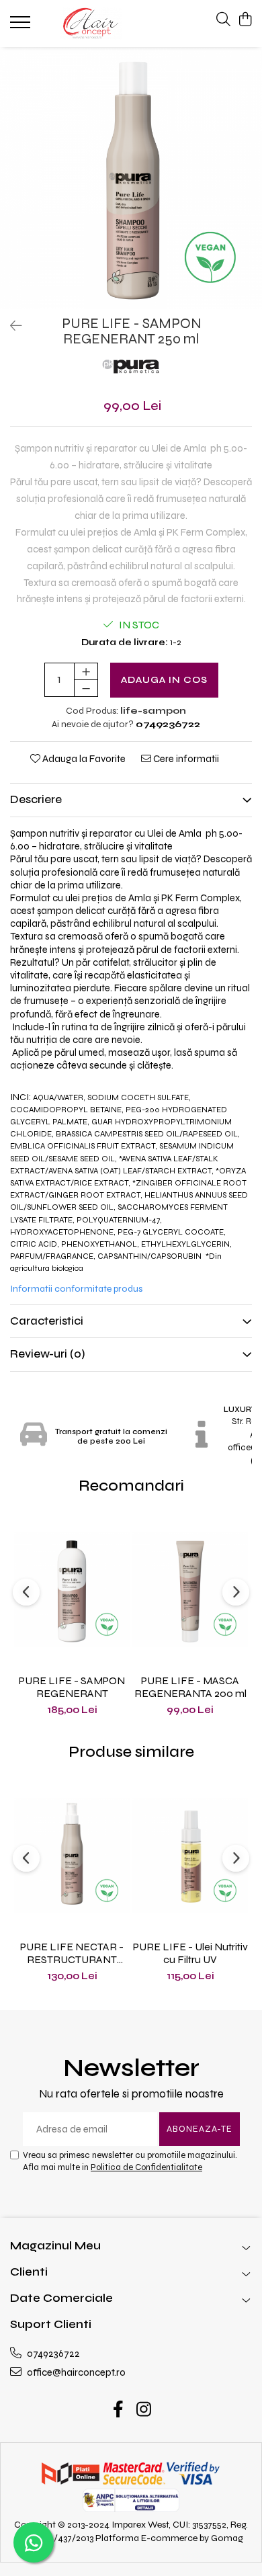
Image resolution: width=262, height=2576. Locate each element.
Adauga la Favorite (83, 759)
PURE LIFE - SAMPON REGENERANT (72, 1687)
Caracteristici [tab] (47, 1321)
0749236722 (52, 2354)
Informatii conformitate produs (76, 1289)
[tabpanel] (131, 178)
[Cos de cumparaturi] (245, 20)
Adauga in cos (164, 680)
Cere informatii (185, 759)
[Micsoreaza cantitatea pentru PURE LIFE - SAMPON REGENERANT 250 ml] (86, 688)
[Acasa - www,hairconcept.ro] (91, 24)
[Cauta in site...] (223, 20)
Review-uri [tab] (48, 1354)
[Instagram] (144, 2411)
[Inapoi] (10, 326)
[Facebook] (119, 2411)
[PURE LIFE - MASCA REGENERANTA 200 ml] (190, 1589)
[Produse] (22, 26)
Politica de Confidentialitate (146, 2167)
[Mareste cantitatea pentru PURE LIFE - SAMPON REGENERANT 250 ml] (86, 671)
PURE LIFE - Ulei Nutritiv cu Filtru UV (190, 1953)
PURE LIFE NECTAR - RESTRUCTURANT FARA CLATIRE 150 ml (72, 1953)
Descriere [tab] (36, 799)
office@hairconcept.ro (75, 2372)
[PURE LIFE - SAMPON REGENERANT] (72, 1589)
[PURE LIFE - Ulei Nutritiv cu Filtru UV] (190, 1855)
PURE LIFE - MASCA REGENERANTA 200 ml (190, 1687)
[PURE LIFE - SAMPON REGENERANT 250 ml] (131, 178)
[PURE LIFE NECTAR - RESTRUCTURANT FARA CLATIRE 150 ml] (72, 1855)
